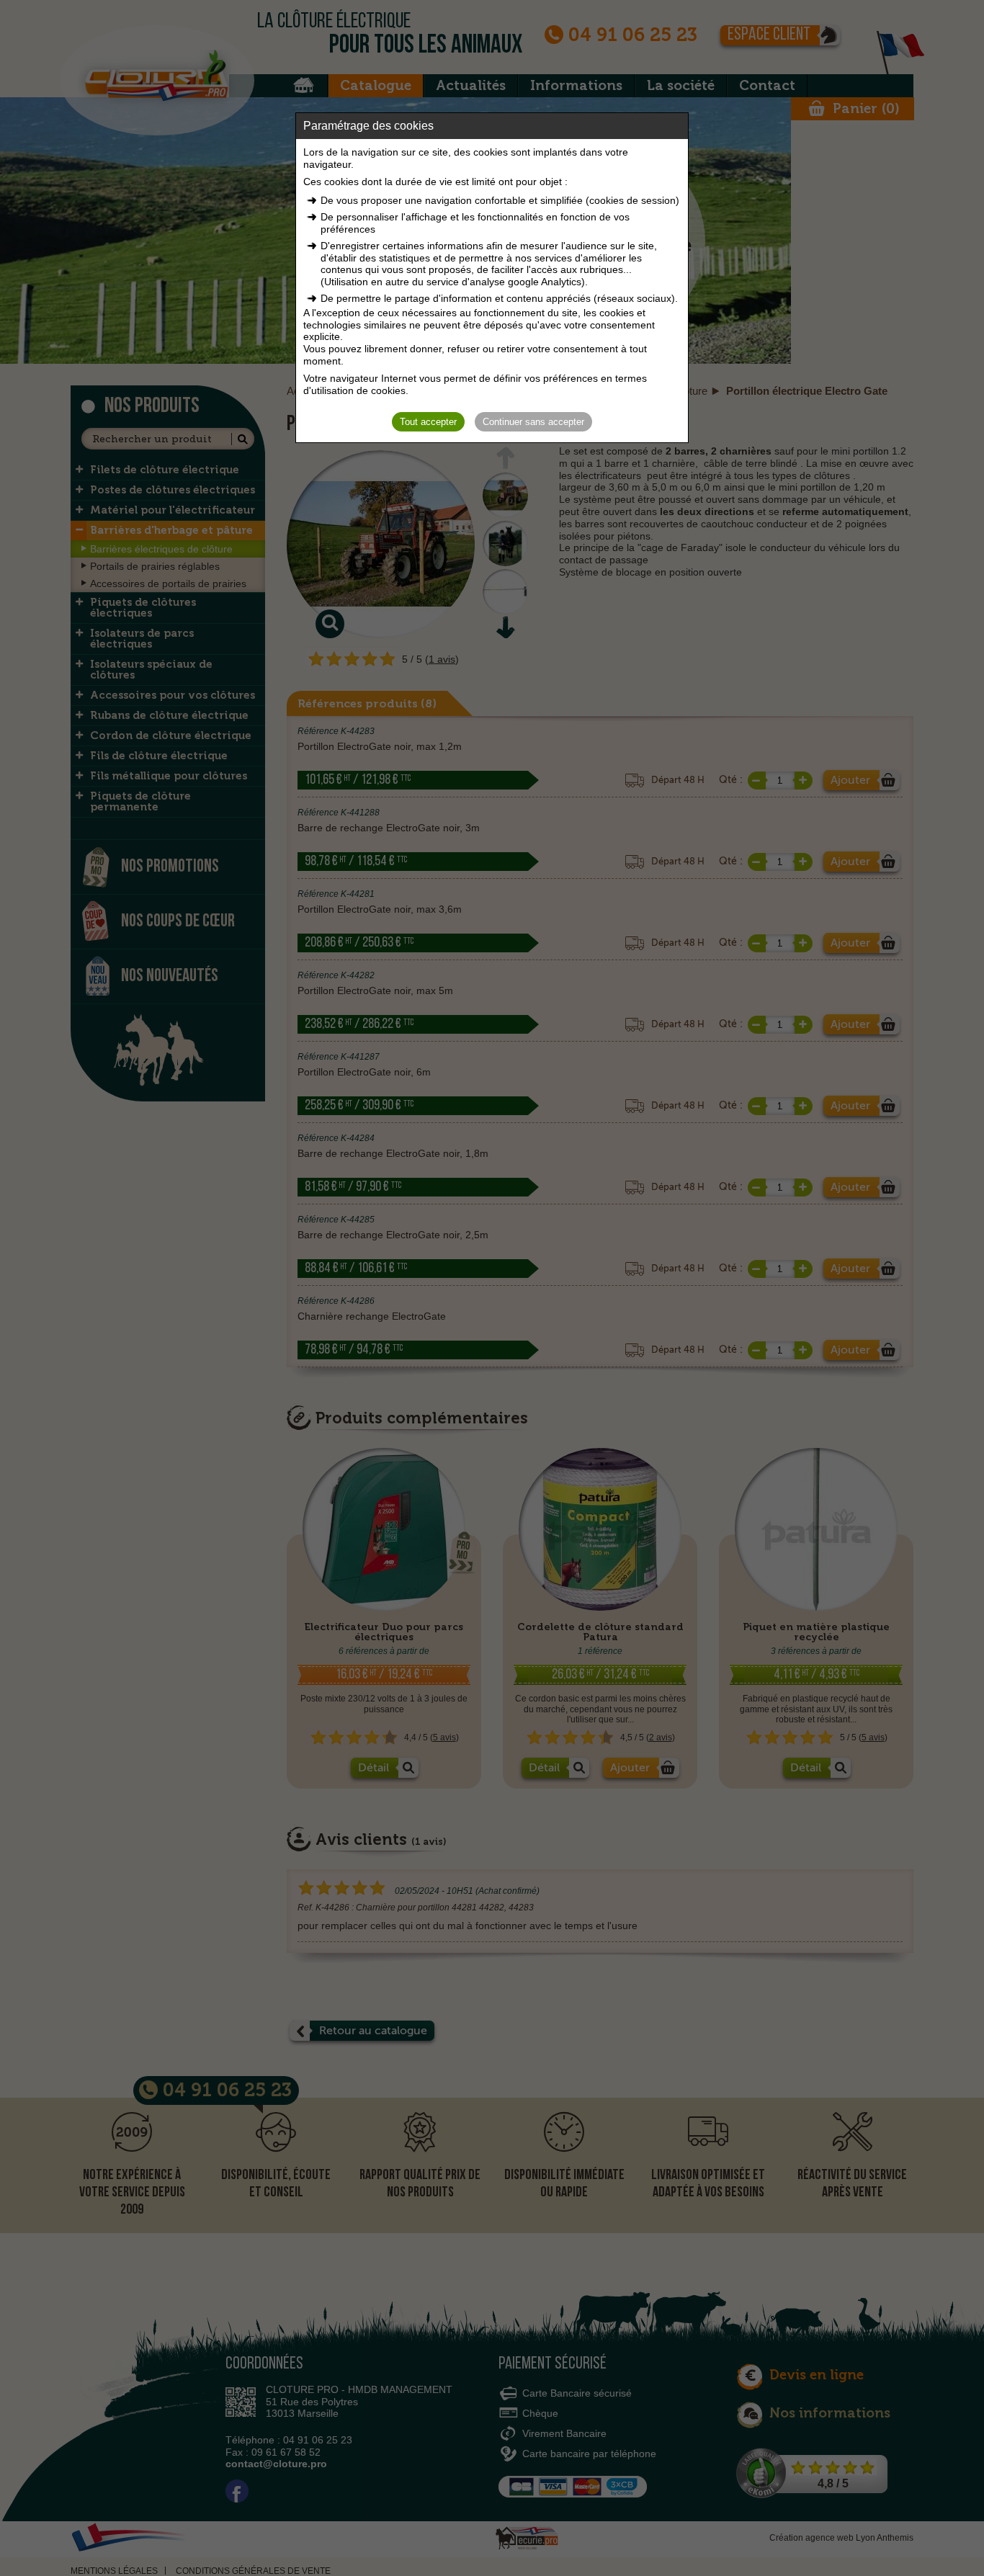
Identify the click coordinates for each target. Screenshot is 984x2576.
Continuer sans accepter (533, 422)
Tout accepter (428, 422)
